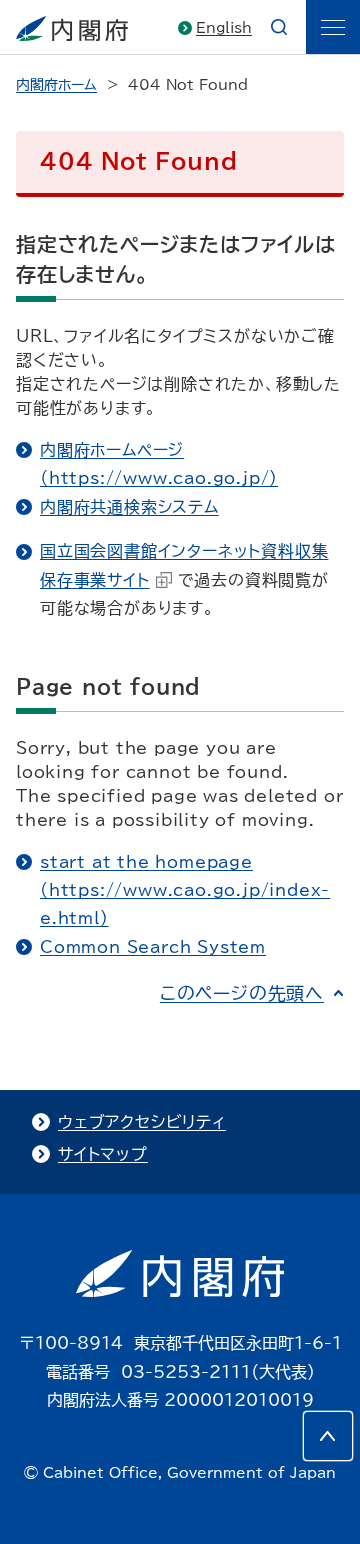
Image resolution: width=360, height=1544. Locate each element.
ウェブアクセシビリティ (142, 1122)
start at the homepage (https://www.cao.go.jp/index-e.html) (185, 890)
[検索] (279, 27)
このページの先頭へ (242, 993)
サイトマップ (103, 1154)
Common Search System (153, 947)
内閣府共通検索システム (129, 507)
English (224, 28)
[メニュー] (333, 27)
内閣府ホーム (56, 85)
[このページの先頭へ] (328, 1436)
